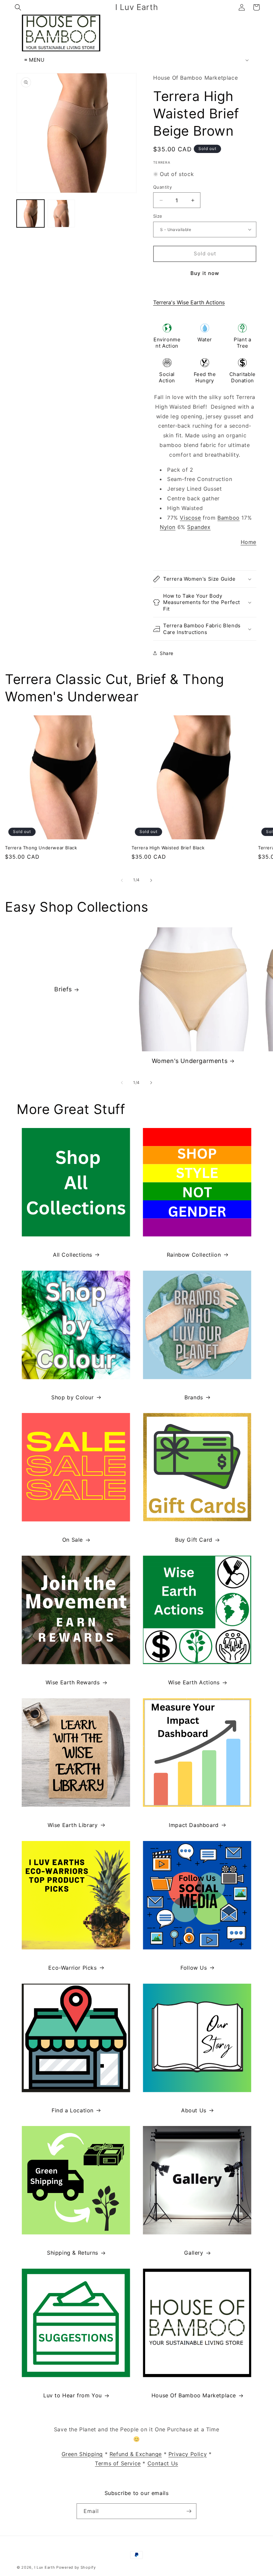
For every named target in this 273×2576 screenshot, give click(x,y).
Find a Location (73, 2110)
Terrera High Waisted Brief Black (168, 848)
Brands (194, 1397)
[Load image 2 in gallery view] (61, 213)
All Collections (73, 1255)
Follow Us (194, 1968)
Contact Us (163, 2463)
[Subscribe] (189, 2511)
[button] (18, 7)
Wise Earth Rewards (73, 1682)
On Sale (73, 1540)
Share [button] (167, 653)
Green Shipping (82, 2454)
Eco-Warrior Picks (72, 1968)
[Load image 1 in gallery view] (30, 213)
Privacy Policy (188, 2454)
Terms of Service (118, 2463)
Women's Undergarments (190, 1061)
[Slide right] (151, 880)
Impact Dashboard (194, 1825)
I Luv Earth (45, 2567)
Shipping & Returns (73, 2253)
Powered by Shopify (76, 2567)
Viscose (190, 518)
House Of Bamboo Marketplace (194, 2395)
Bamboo (229, 518)
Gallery (194, 2253)
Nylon (168, 527)
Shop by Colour (72, 1397)
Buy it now (205, 273)
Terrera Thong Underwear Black (41, 848)
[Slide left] (122, 880)
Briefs (63, 989)
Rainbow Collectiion (194, 1255)
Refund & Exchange (136, 2454)
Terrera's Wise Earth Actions (189, 302)
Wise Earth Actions (194, 1682)
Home (249, 542)
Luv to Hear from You (73, 2395)
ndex (204, 527)
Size (158, 216)
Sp (191, 527)
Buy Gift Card (194, 1540)
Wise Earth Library (73, 1825)
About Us (194, 2110)
